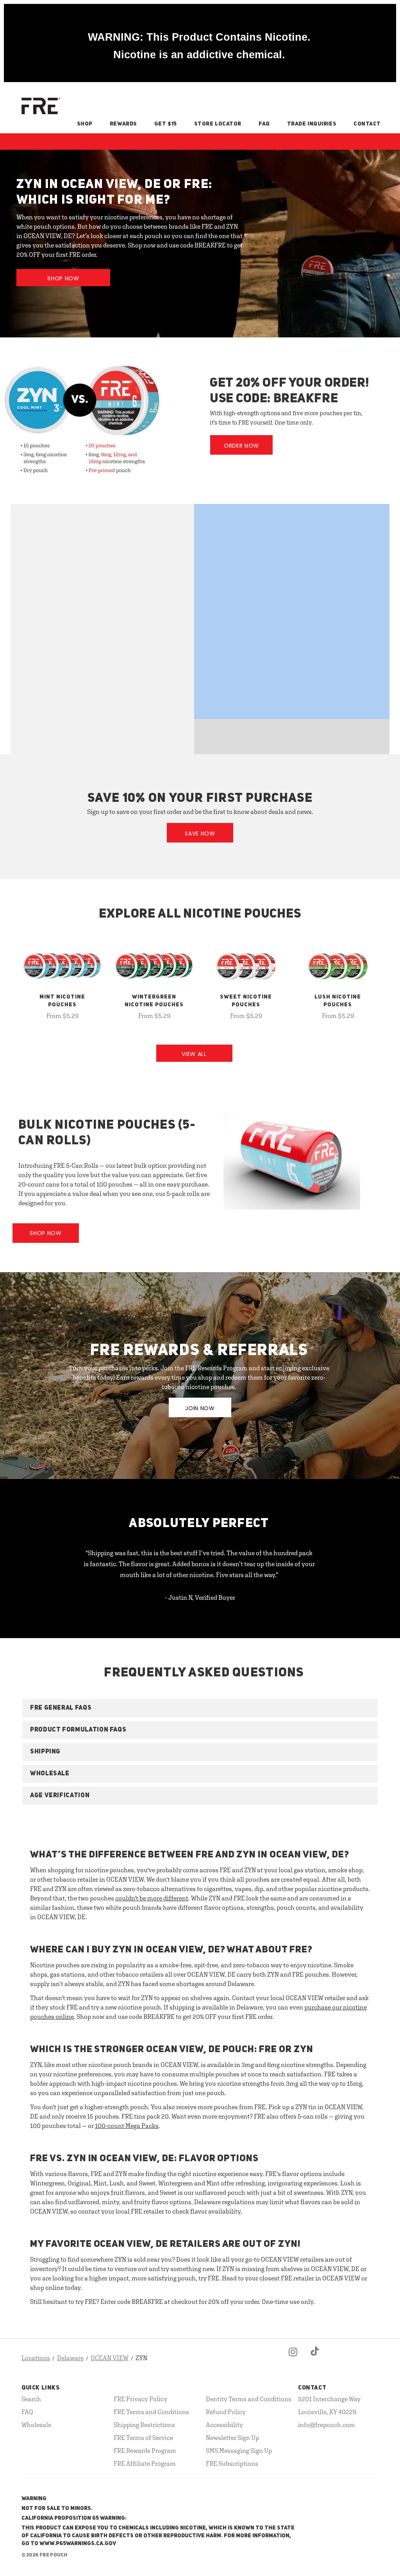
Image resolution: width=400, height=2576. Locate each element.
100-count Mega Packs (127, 2126)
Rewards (123, 124)
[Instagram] (293, 2358)
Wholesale (36, 2425)
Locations (36, 2358)
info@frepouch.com (327, 2425)
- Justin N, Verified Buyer (200, 1597)
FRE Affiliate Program (145, 2463)
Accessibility (224, 2425)
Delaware (70, 2358)
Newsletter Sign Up (232, 2438)
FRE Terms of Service (143, 2438)
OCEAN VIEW (110, 2358)
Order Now (241, 446)
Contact (367, 124)
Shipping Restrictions (144, 2425)
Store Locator (218, 124)
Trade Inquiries (312, 124)
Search (31, 2399)
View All (194, 1054)
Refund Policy (226, 2412)
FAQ (264, 124)
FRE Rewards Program (145, 2451)
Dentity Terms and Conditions (249, 2399)
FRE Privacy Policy (140, 2399)
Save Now (200, 834)
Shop (85, 124)
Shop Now (63, 278)
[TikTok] (315, 2358)
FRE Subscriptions (232, 2463)
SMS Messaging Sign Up (239, 2451)
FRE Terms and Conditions (151, 2412)
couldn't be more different (152, 1898)
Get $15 (166, 124)
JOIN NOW (200, 1408)
